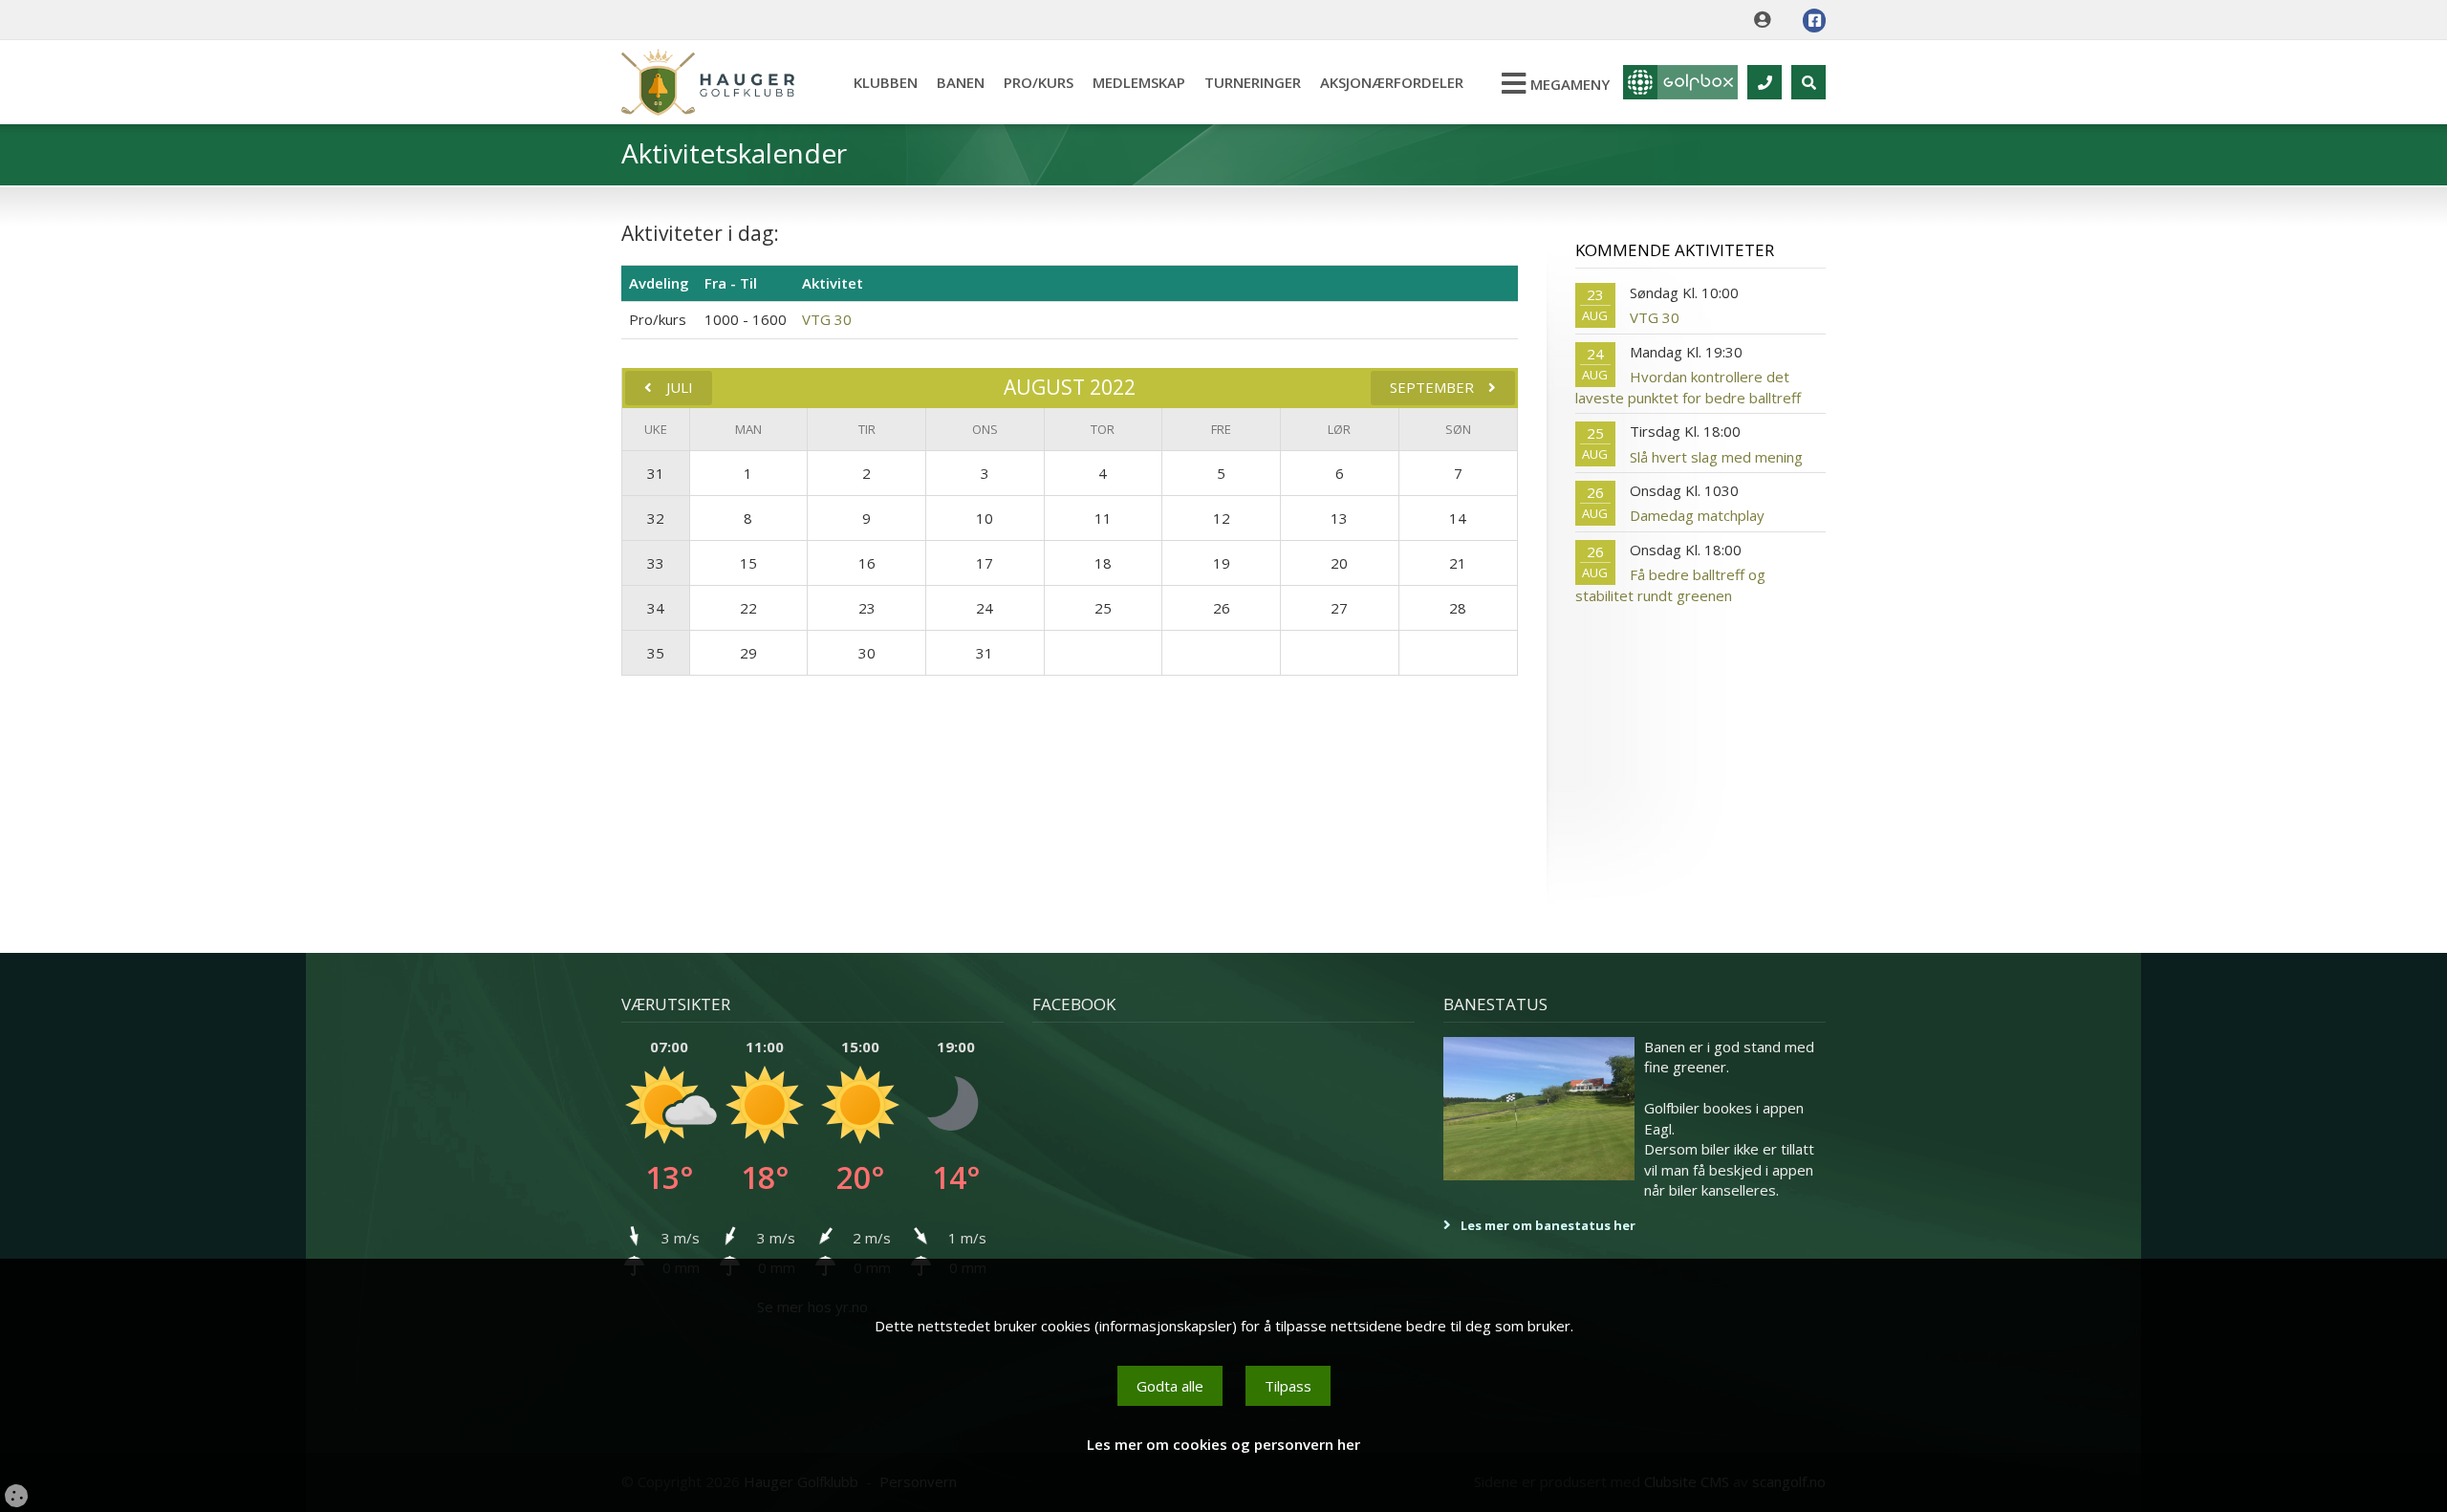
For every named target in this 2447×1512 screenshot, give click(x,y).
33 (656, 563)
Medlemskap (1139, 82)
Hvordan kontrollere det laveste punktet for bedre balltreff (1688, 387)
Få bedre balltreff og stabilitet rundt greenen (1670, 584)
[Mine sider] (1767, 20)
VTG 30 (827, 319)
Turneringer (1253, 82)
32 (656, 518)
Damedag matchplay (1697, 515)
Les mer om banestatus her (1548, 1225)
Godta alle (1170, 1386)
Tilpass (1288, 1386)
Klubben (886, 82)
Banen (961, 82)
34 (656, 608)
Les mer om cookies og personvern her (1223, 1444)
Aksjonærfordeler (1392, 82)
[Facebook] (1814, 21)
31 (656, 473)
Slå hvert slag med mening (1716, 457)
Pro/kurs (1039, 82)
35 (656, 653)
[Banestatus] (1539, 1109)
